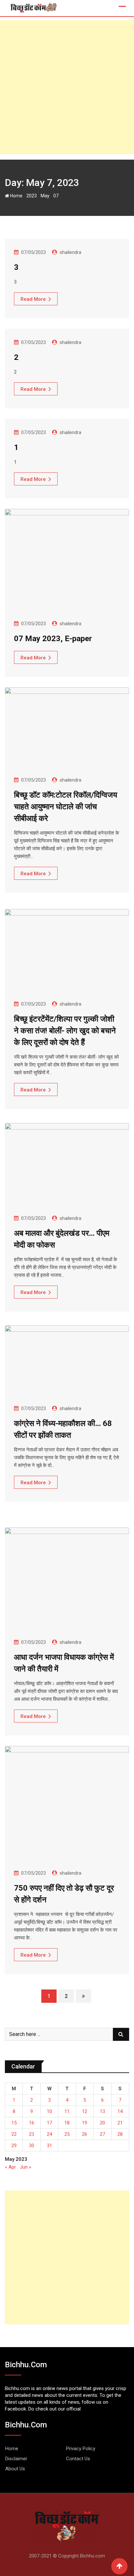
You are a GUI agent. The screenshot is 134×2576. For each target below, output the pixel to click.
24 (49, 2134)
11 (67, 2111)
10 (49, 2111)
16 (32, 2123)
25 (67, 2134)
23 (32, 2134)
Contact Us (78, 2459)
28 (120, 2134)
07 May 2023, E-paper (53, 639)
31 (49, 2146)
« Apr (10, 2167)
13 (102, 2111)
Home (16, 196)
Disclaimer (16, 2459)
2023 (32, 196)
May (45, 196)
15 (14, 2123)
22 (14, 2134)
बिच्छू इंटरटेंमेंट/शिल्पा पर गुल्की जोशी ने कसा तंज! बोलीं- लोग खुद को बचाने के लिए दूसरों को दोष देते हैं (65, 1031)
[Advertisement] (67, 87)
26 (85, 2134)
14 (120, 2111)
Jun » (26, 2167)
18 (67, 2123)
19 (85, 2123)
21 (120, 2123)
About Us (15, 2469)
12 (85, 2111)
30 (32, 2146)
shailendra (70, 252)
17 (49, 2123)
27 (102, 2134)
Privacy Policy (81, 2449)
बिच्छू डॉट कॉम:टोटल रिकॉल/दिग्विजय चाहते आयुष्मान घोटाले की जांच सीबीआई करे (66, 807)
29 (14, 2146)
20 (102, 2123)
